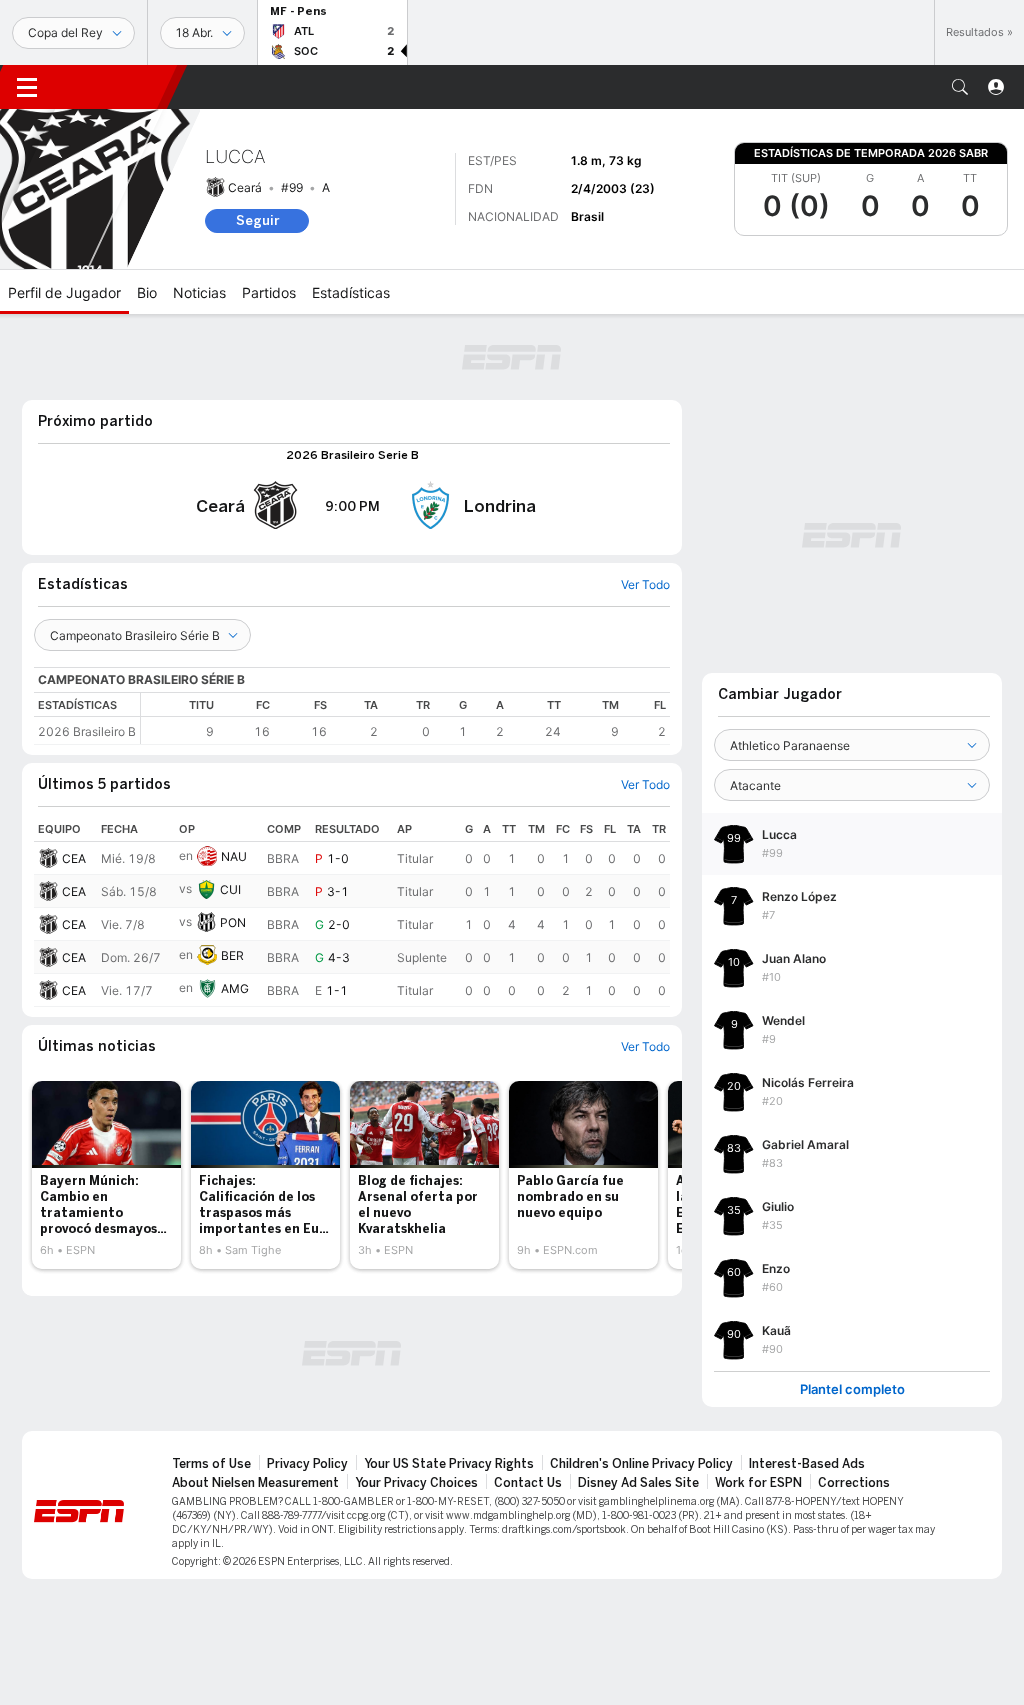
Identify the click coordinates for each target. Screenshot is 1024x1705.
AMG (235, 988)
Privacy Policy (307, 1464)
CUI (230, 889)
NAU (234, 856)
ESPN (115, 87)
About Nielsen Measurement (255, 1483)
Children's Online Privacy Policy (641, 1464)
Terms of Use (211, 1464)
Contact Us (528, 1483)
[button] (960, 87)
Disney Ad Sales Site (638, 1483)
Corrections (854, 1483)
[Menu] (27, 87)
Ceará (245, 187)
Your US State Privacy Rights (449, 1464)
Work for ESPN (758, 1483)
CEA (74, 858)
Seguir (257, 220)
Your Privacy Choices (416, 1483)
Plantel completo (852, 1389)
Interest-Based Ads (807, 1464)
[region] (405, 718)
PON (233, 922)
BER (232, 955)
